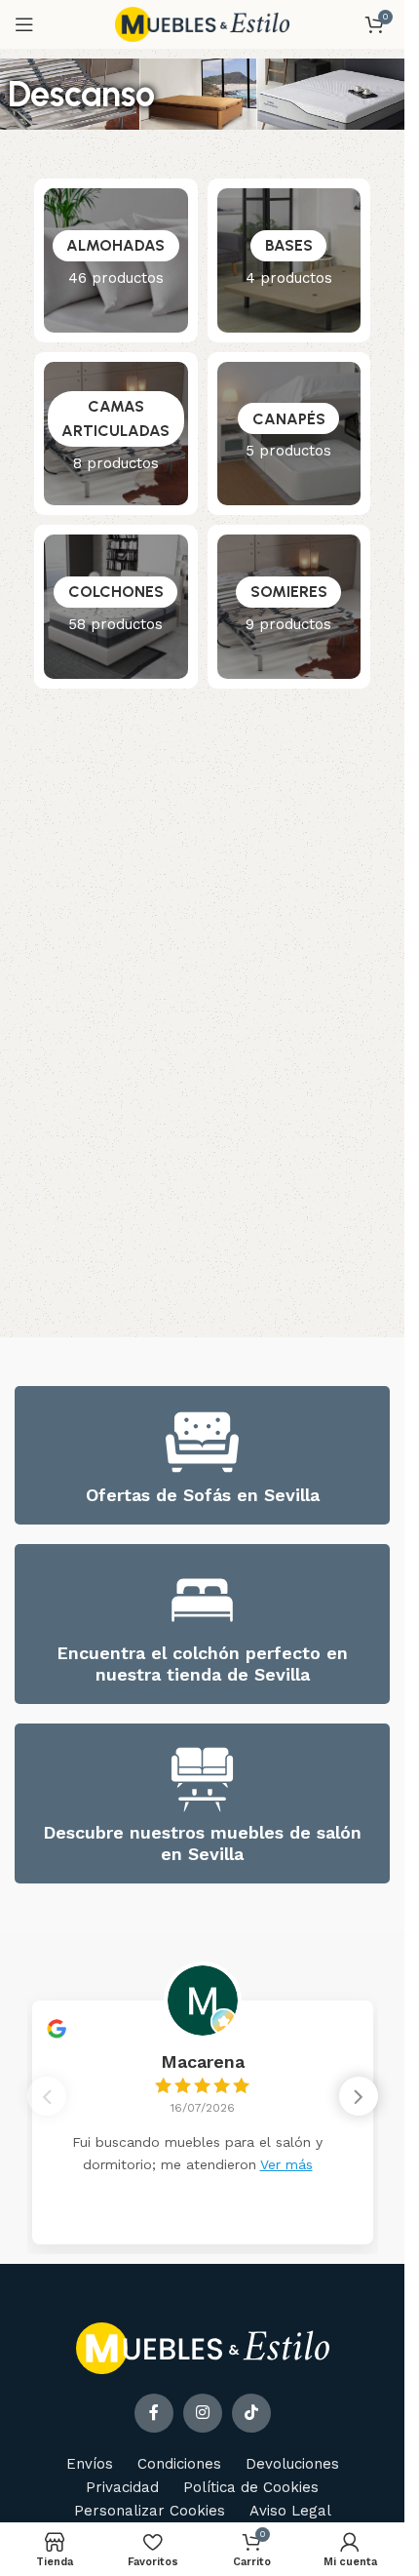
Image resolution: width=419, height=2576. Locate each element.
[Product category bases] (289, 260)
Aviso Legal (290, 2511)
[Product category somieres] (289, 607)
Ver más (286, 2164)
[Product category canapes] (289, 434)
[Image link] (203, 2348)
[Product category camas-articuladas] (116, 434)
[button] (359, 2096)
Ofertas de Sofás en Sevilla (203, 1495)
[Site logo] (203, 23)
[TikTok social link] (251, 2413)
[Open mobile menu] (24, 24)
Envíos (90, 2464)
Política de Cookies (251, 2487)
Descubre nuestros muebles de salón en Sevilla (202, 1843)
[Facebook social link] (154, 2413)
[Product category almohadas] (116, 260)
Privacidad (122, 2487)
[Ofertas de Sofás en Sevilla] (202, 1442)
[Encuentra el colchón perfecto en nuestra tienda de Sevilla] (202, 1600)
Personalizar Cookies (150, 2511)
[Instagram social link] (203, 2413)
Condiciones (179, 2464)
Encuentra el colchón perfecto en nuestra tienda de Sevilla (202, 1664)
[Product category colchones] (116, 607)
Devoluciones (292, 2464)
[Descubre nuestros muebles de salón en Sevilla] (202, 1780)
